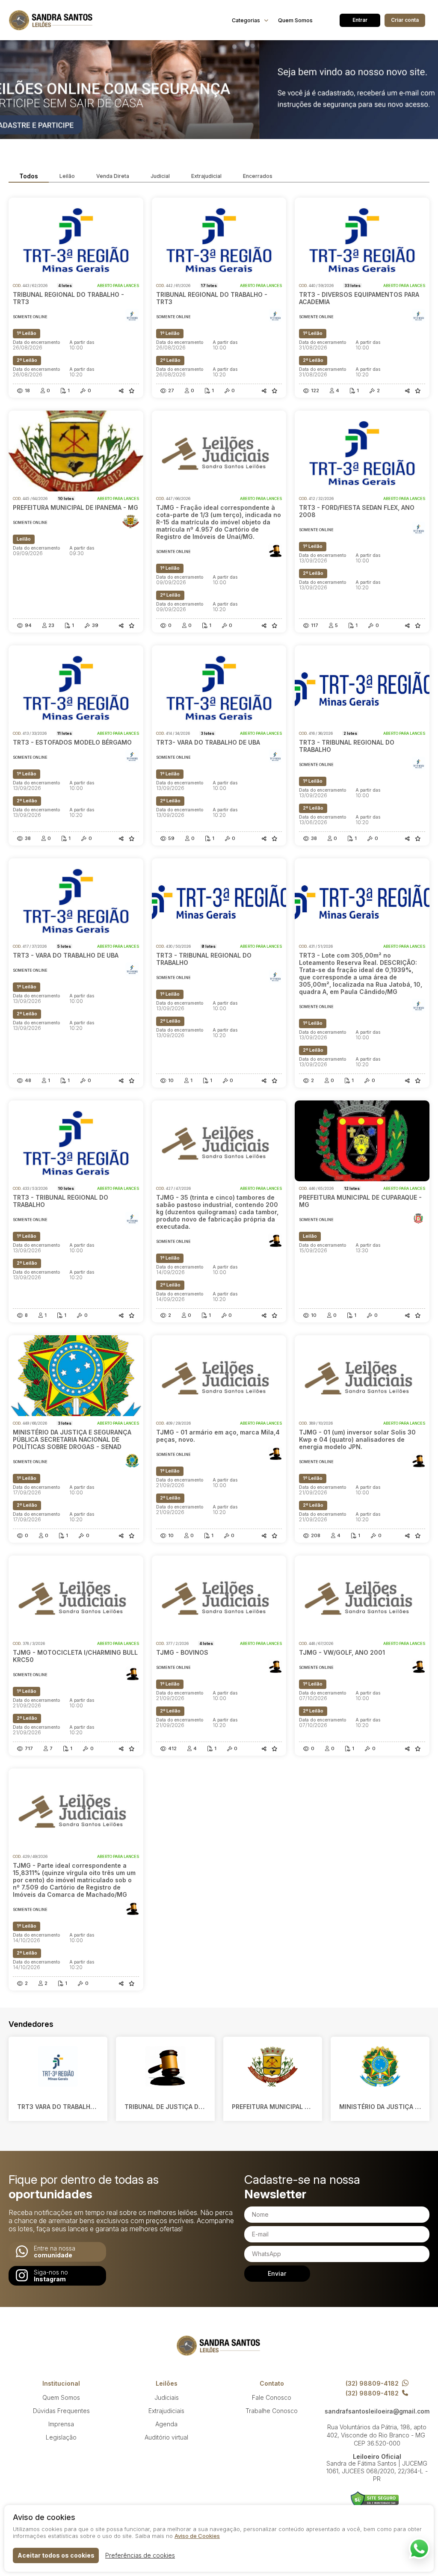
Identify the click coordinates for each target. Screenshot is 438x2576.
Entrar (360, 20)
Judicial (160, 176)
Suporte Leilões (375, 2500)
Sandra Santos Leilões (51, 20)
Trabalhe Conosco (272, 2411)
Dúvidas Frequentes (61, 2411)
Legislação (61, 2437)
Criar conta (405, 20)
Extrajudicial (206, 176)
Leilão (67, 176)
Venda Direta (113, 176)
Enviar (277, 2273)
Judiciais (167, 2397)
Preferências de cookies (140, 2555)
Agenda (166, 2424)
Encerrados (258, 176)
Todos (29, 176)
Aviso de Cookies (197, 2536)
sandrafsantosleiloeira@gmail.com (377, 2411)
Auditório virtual (166, 2437)
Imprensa (61, 2424)
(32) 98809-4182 (372, 2383)
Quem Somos (295, 20)
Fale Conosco (272, 2397)
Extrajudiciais (166, 2411)
